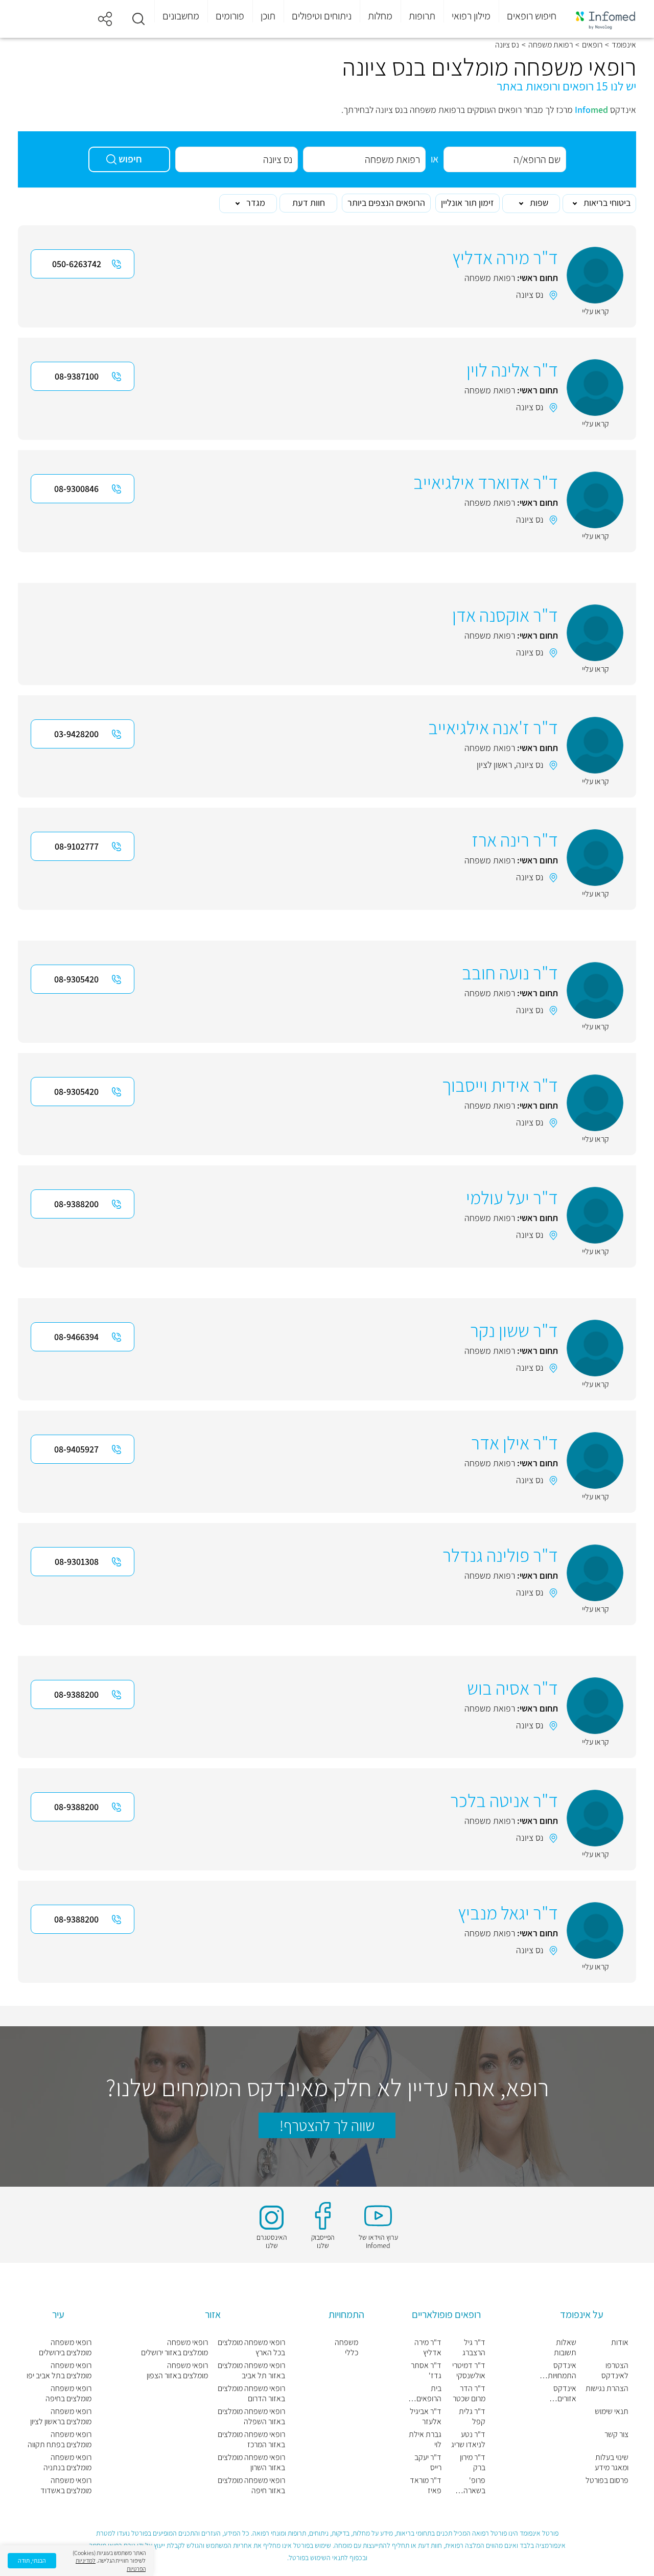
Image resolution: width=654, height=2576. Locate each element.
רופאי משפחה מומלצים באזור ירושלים (174, 2348)
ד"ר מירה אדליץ (428, 2348)
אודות (620, 2343)
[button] (138, 19)
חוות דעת (309, 203)
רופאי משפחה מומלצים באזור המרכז (251, 2440)
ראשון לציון (494, 765)
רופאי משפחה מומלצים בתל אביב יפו (59, 2371)
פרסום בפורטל (607, 2480)
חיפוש (130, 159)
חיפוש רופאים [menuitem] (532, 16)
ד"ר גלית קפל (472, 2417)
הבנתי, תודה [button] (32, 2560)
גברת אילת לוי (425, 2440)
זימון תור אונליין (468, 203)
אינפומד (624, 45)
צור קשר (616, 2434)
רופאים (592, 45)
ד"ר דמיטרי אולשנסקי (469, 2371)
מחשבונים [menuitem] (181, 16)
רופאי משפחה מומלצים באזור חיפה (251, 2486)
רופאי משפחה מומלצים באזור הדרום (251, 2394)
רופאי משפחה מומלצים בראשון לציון (61, 2417)
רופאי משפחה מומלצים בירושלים (65, 2348)
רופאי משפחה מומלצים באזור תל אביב (251, 2371)
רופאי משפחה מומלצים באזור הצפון (177, 2371)
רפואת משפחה (551, 45)
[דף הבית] (605, 19)
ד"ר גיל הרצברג (474, 2348)
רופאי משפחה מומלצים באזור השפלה (251, 2417)
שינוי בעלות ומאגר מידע (612, 2463)
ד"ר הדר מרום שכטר (469, 2394)
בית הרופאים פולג (429, 2394)
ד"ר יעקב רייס (428, 2463)
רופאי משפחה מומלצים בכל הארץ (251, 2348)
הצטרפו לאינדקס (615, 2371)
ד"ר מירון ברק (473, 2463)
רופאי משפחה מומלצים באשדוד (66, 2486)
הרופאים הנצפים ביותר (386, 203)
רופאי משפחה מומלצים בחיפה (68, 2394)
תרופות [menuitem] (422, 16)
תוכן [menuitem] (268, 16)
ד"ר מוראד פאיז (425, 2486)
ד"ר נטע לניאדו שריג (468, 2440)
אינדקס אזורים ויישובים (565, 2394)
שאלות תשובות (565, 2348)
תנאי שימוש (612, 2411)
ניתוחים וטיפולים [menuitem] (322, 16)
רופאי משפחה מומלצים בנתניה (67, 2463)
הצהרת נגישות (607, 2388)
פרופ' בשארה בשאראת (472, 2486)
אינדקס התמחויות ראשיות (562, 2371)
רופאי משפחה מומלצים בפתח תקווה (60, 2440)
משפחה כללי (346, 2348)
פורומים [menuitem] (230, 16)
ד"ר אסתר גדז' (426, 2371)
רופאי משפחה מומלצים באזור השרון (251, 2463)
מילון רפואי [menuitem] (471, 16)
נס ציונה (530, 295)
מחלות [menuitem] (380, 16)
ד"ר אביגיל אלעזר (425, 2417)
